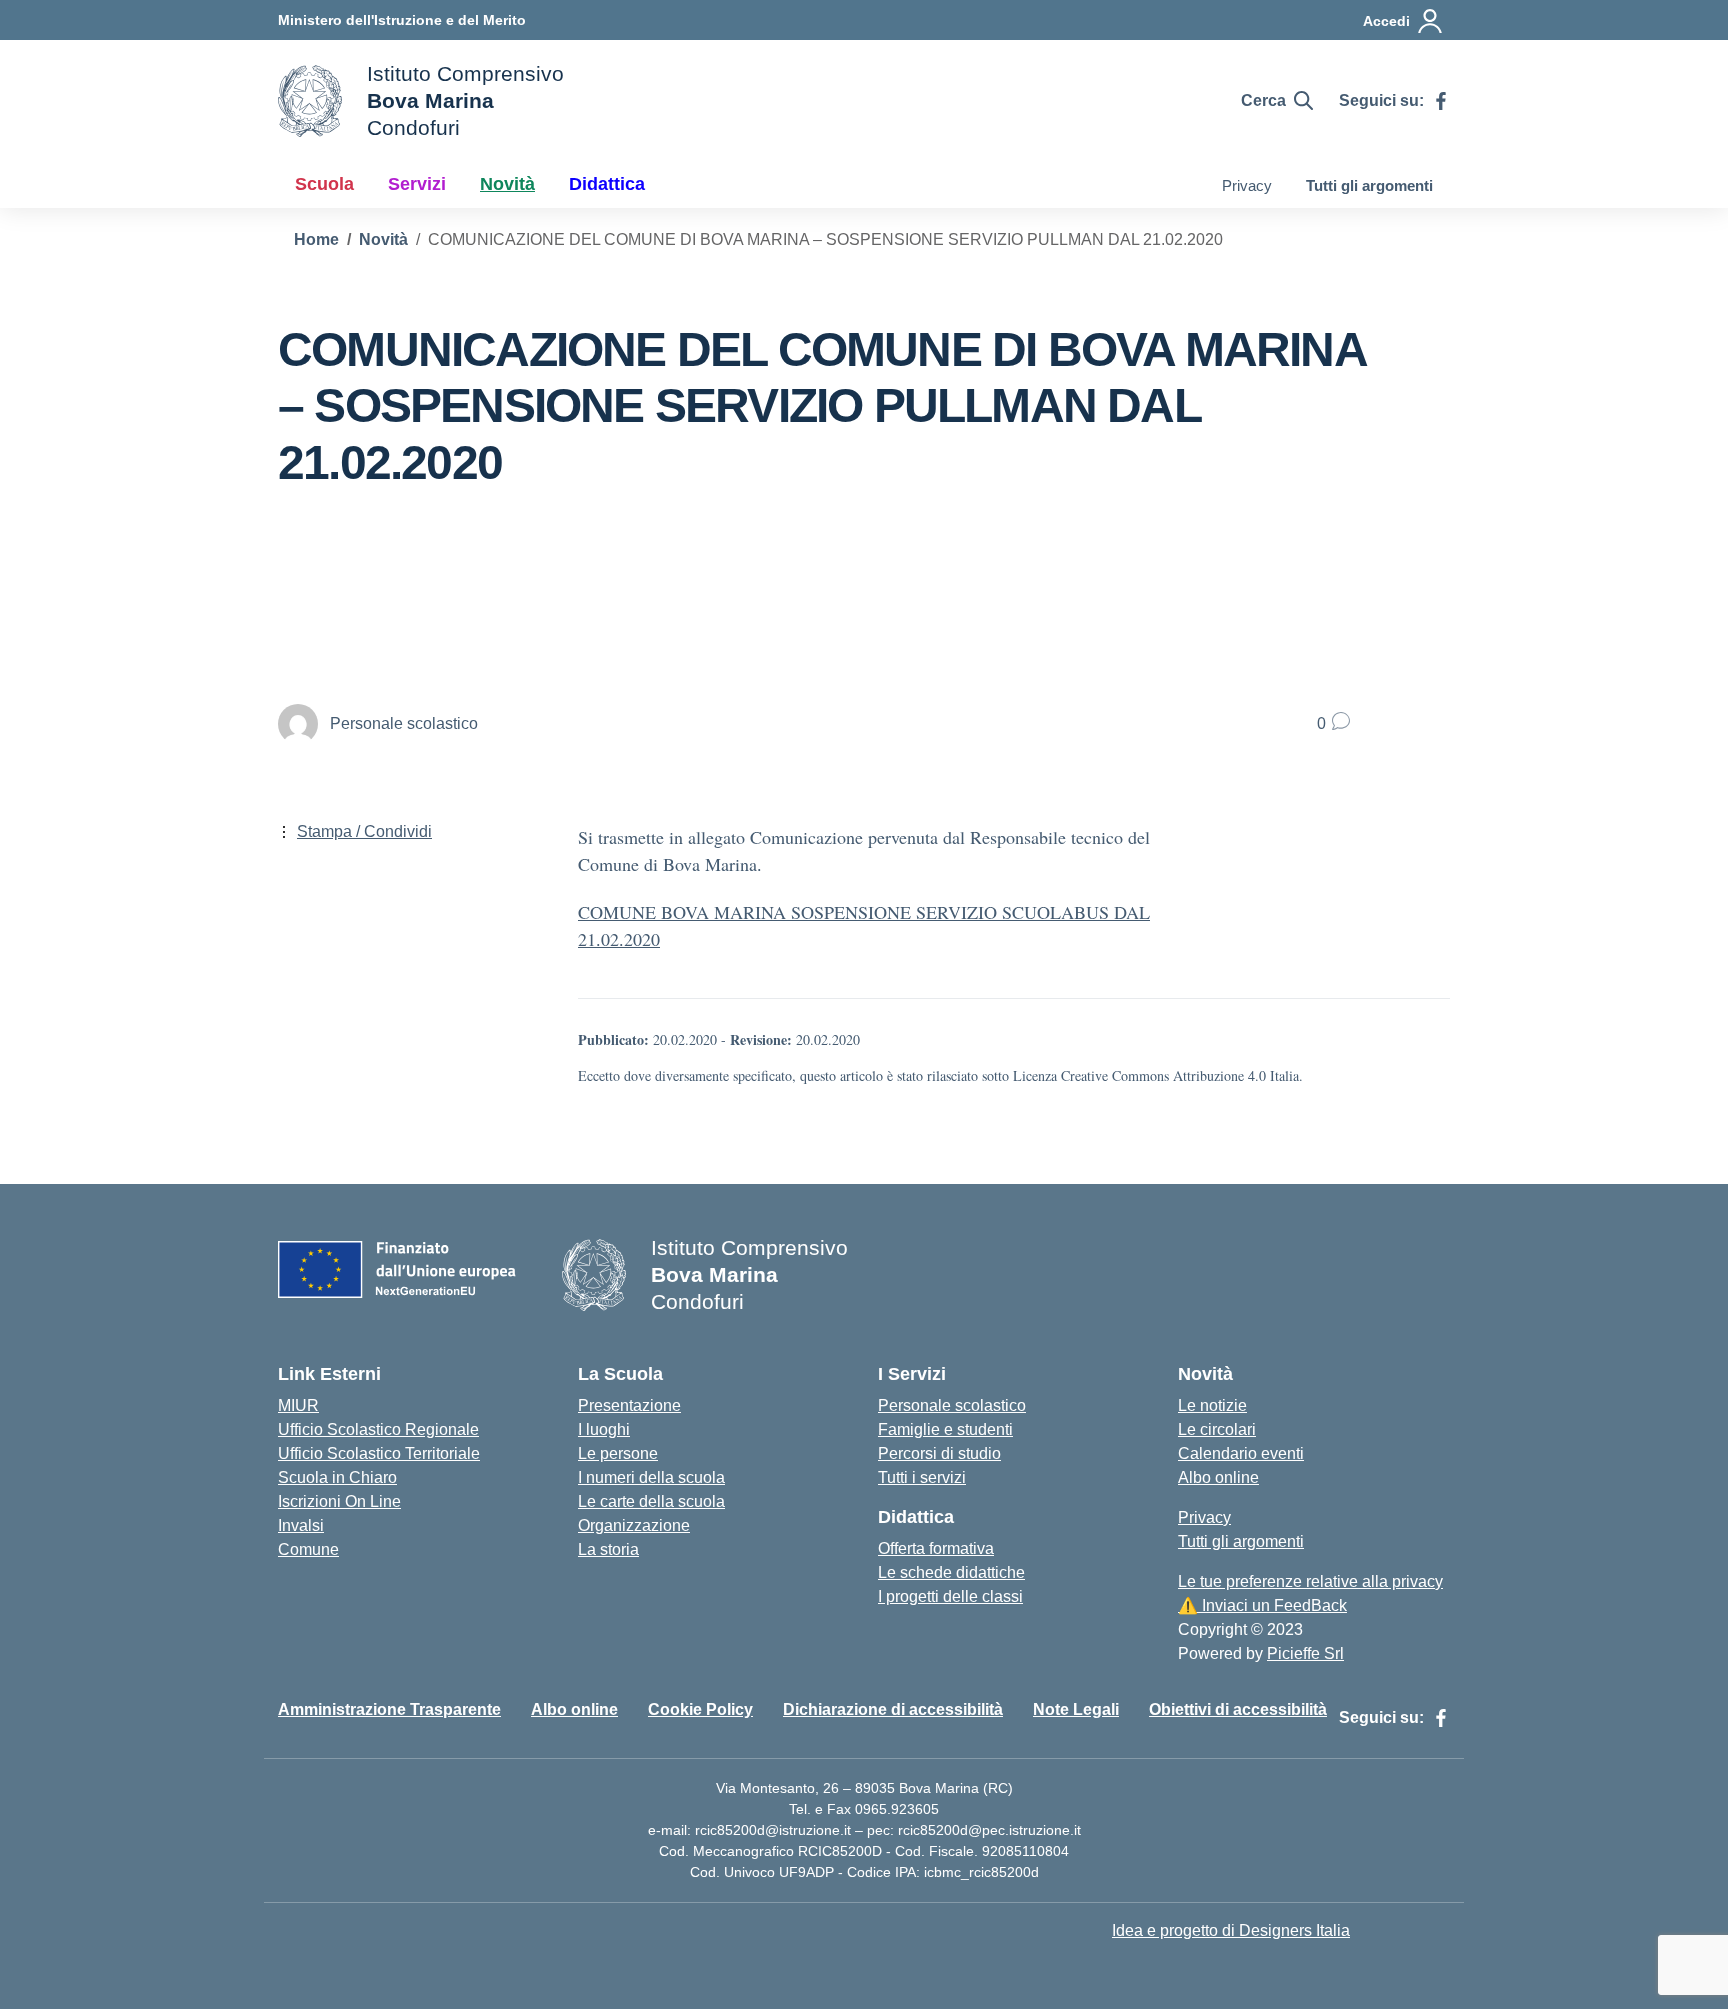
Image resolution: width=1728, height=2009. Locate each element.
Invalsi (301, 1525)
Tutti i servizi (922, 1477)
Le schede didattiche (951, 1572)
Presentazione (629, 1405)
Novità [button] (507, 184)
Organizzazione (634, 1525)
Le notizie (1212, 1405)
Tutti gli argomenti (1369, 185)
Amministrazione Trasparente (389, 1709)
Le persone (618, 1453)
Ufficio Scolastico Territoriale (379, 1453)
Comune (308, 1549)
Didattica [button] (607, 184)
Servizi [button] (417, 184)
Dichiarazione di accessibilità (893, 1709)
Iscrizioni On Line (339, 1501)
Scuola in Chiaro (337, 1477)
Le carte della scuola (651, 1501)
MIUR (298, 1405)
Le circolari (1217, 1429)
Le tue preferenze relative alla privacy (1310, 1581)
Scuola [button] (324, 184)
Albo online (1218, 1477)
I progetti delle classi (950, 1596)
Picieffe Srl (1305, 1653)
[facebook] (1441, 101)
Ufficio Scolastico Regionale (378, 1429)
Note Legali (1076, 1709)
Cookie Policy (700, 1709)
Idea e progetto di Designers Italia (1231, 1930)
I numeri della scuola (651, 1477)
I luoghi (604, 1429)
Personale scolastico (952, 1405)
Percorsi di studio (939, 1453)
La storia (608, 1549)
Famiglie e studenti (945, 1429)
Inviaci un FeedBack (1262, 1605)
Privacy (1247, 185)
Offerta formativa (936, 1548)
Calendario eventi (1241, 1453)
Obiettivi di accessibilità (1238, 1709)
